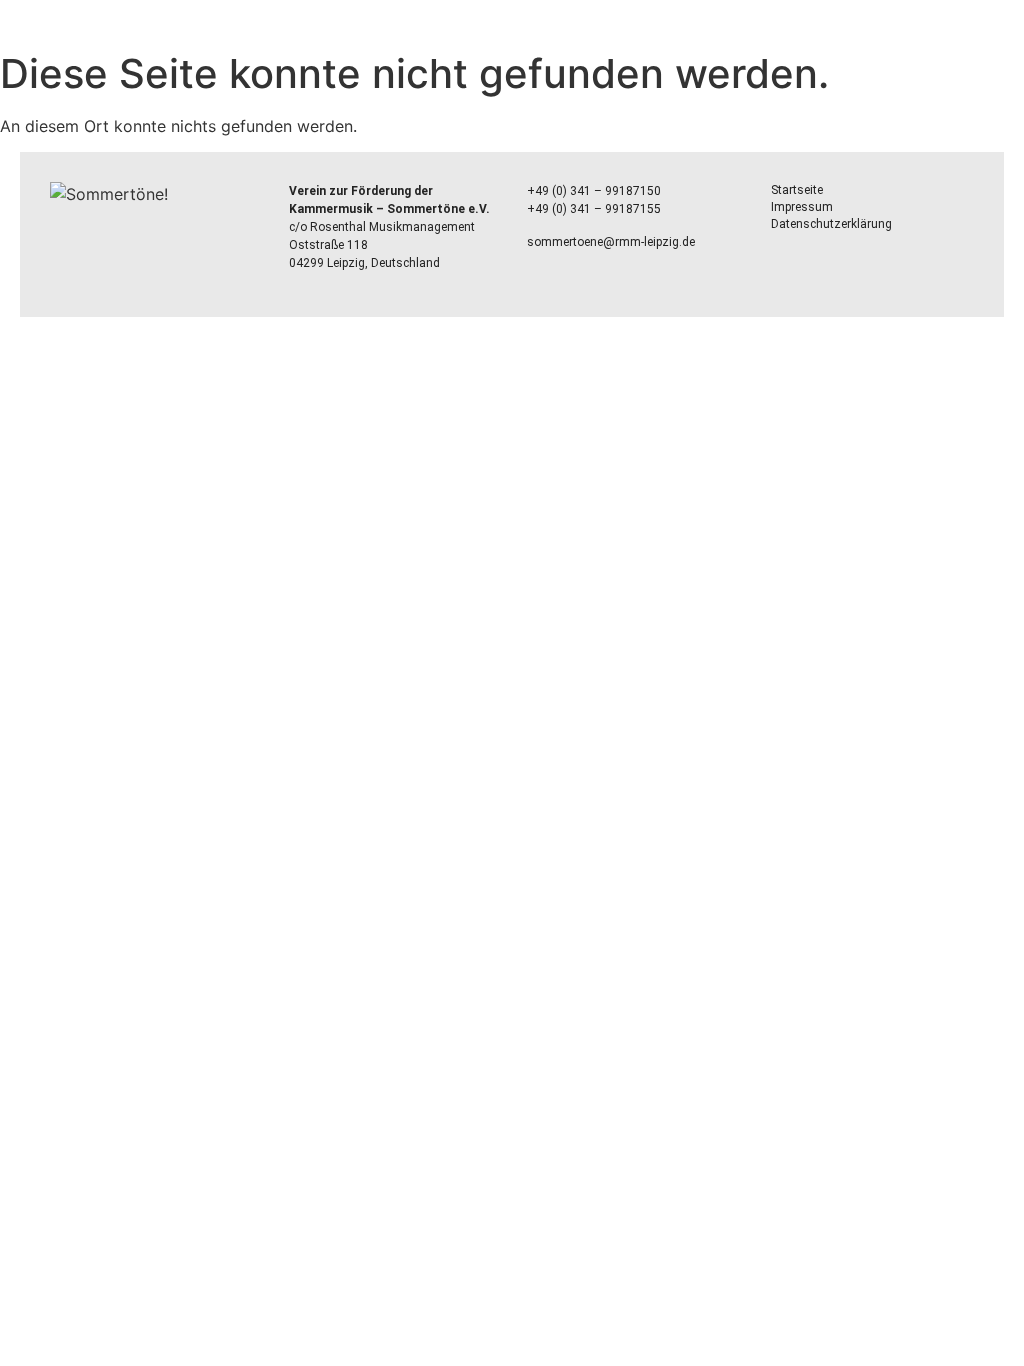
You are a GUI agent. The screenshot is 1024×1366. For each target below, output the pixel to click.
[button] (511, 31)
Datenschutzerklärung (831, 224)
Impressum (802, 207)
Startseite (797, 190)
